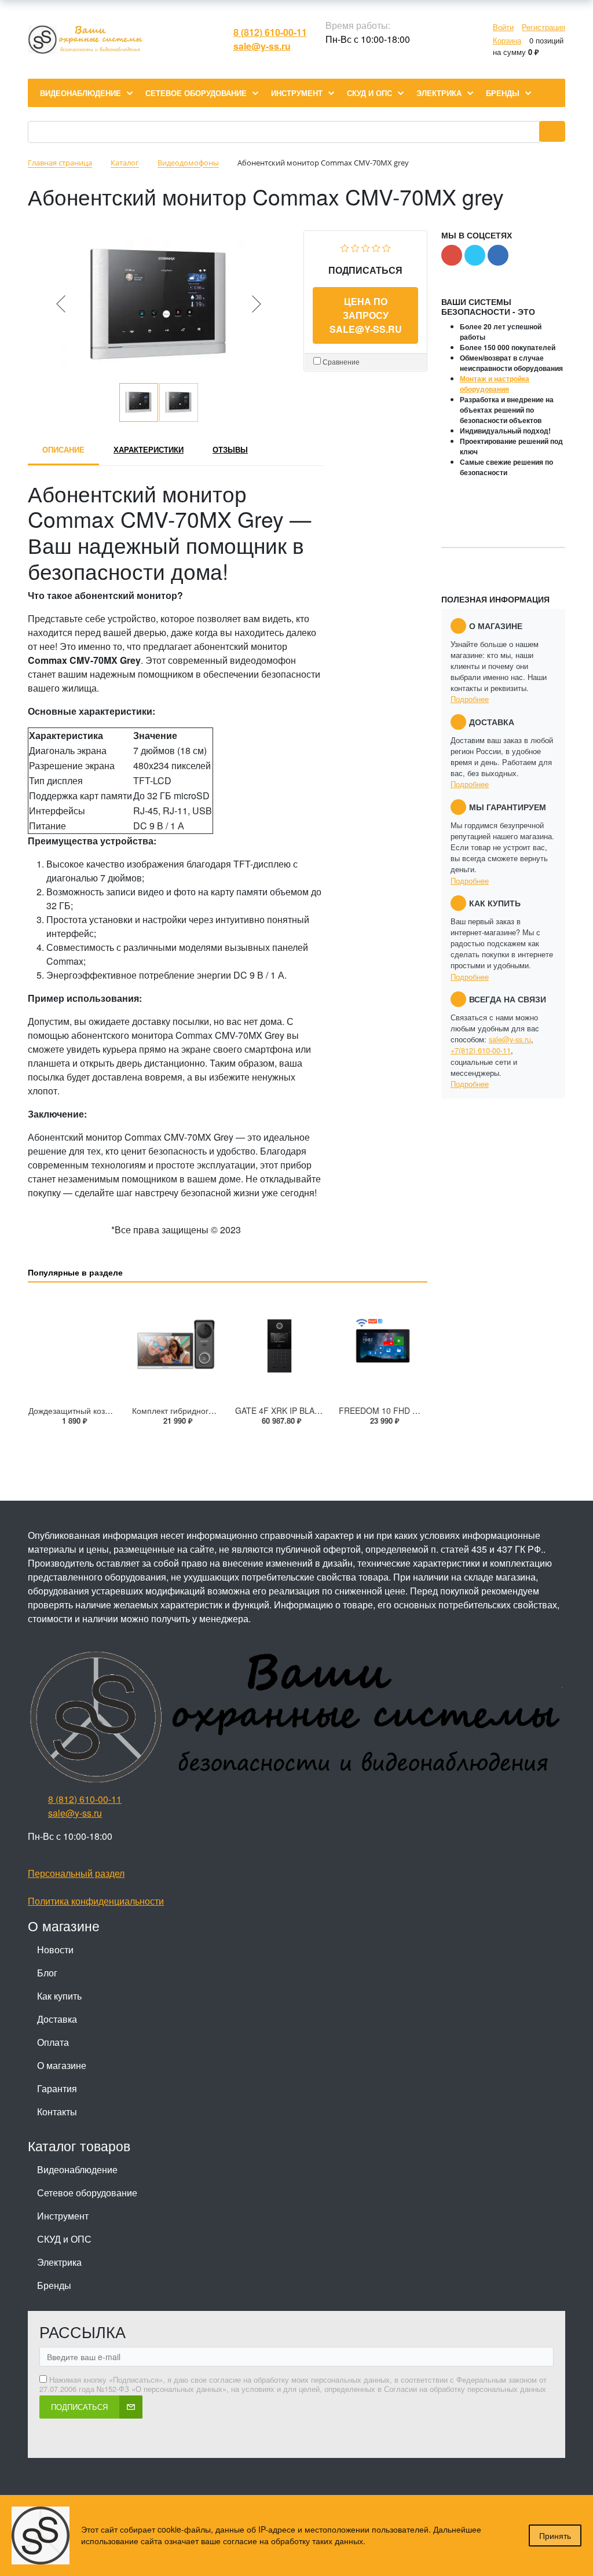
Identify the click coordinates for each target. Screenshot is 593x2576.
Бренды (54, 2285)
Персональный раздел (76, 1873)
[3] (366, 246)
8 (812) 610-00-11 (270, 32)
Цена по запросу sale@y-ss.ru (366, 315)
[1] (345, 246)
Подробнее (470, 699)
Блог (47, 1973)
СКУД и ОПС (64, 2239)
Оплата (53, 2042)
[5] (387, 246)
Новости (55, 1950)
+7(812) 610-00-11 (481, 1050)
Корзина (507, 40)
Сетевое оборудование (87, 2193)
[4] (376, 246)
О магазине (62, 2065)
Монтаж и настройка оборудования (495, 384)
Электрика (59, 2262)
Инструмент (63, 2216)
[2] (355, 246)
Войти (503, 27)
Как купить (59, 1996)
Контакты (57, 2112)
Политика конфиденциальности (96, 1901)
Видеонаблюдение (77, 2169)
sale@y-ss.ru (262, 46)
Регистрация (543, 27)
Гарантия (57, 2088)
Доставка (57, 2019)
